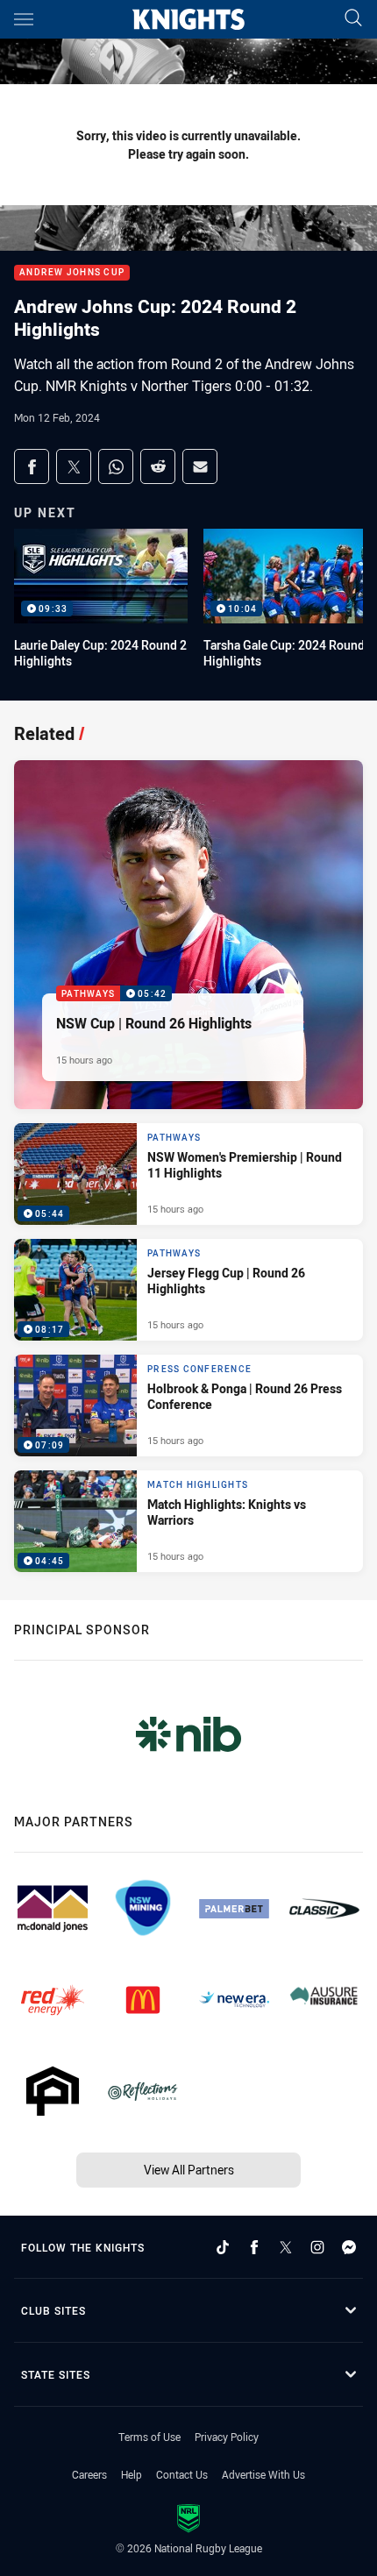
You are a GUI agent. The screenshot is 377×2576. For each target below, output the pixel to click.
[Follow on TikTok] (223, 2247)
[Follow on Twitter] (286, 2247)
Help (132, 2474)
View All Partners (189, 2170)
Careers (89, 2474)
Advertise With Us (263, 2474)
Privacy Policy (227, 2437)
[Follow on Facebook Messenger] (349, 2247)
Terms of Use (149, 2437)
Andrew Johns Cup (72, 273)
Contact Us (182, 2474)
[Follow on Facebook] (254, 2247)
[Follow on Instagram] (317, 2247)
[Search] (353, 19)
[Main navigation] (24, 19)
